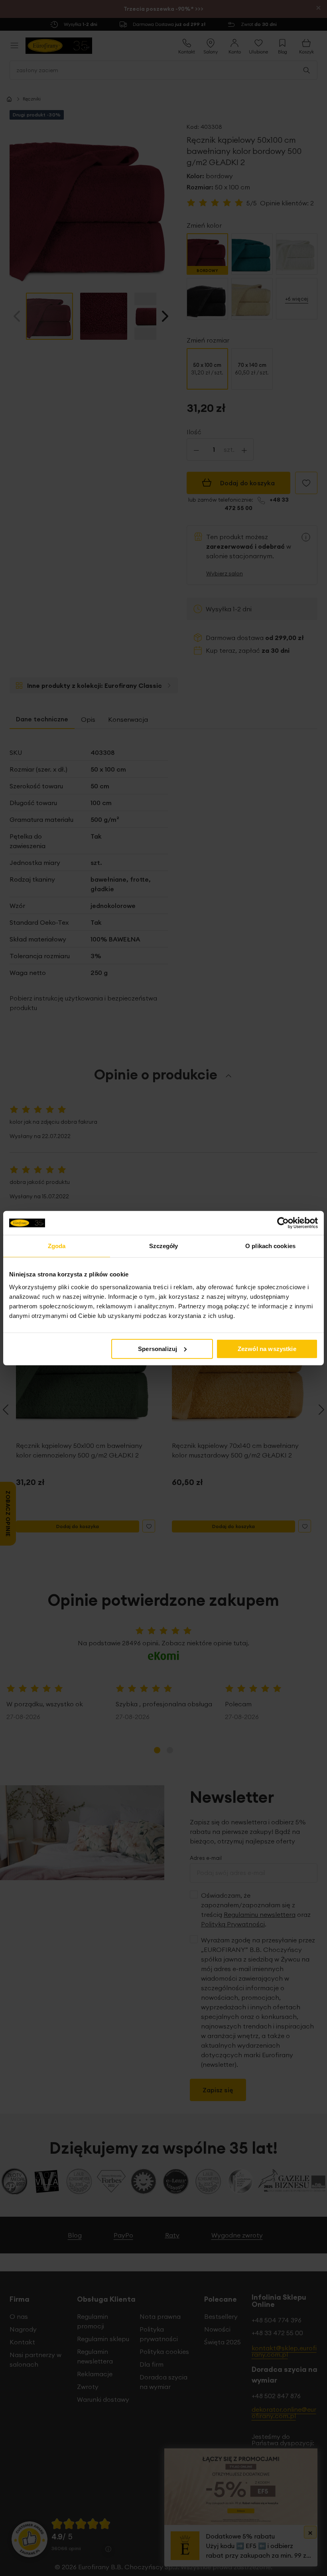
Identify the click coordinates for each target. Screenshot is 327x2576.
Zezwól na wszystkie (267, 1348)
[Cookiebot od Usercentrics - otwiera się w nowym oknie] (283, 1223)
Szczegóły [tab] (164, 1246)
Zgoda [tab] (57, 1246)
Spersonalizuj (158, 1348)
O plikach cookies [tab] (270, 1246)
